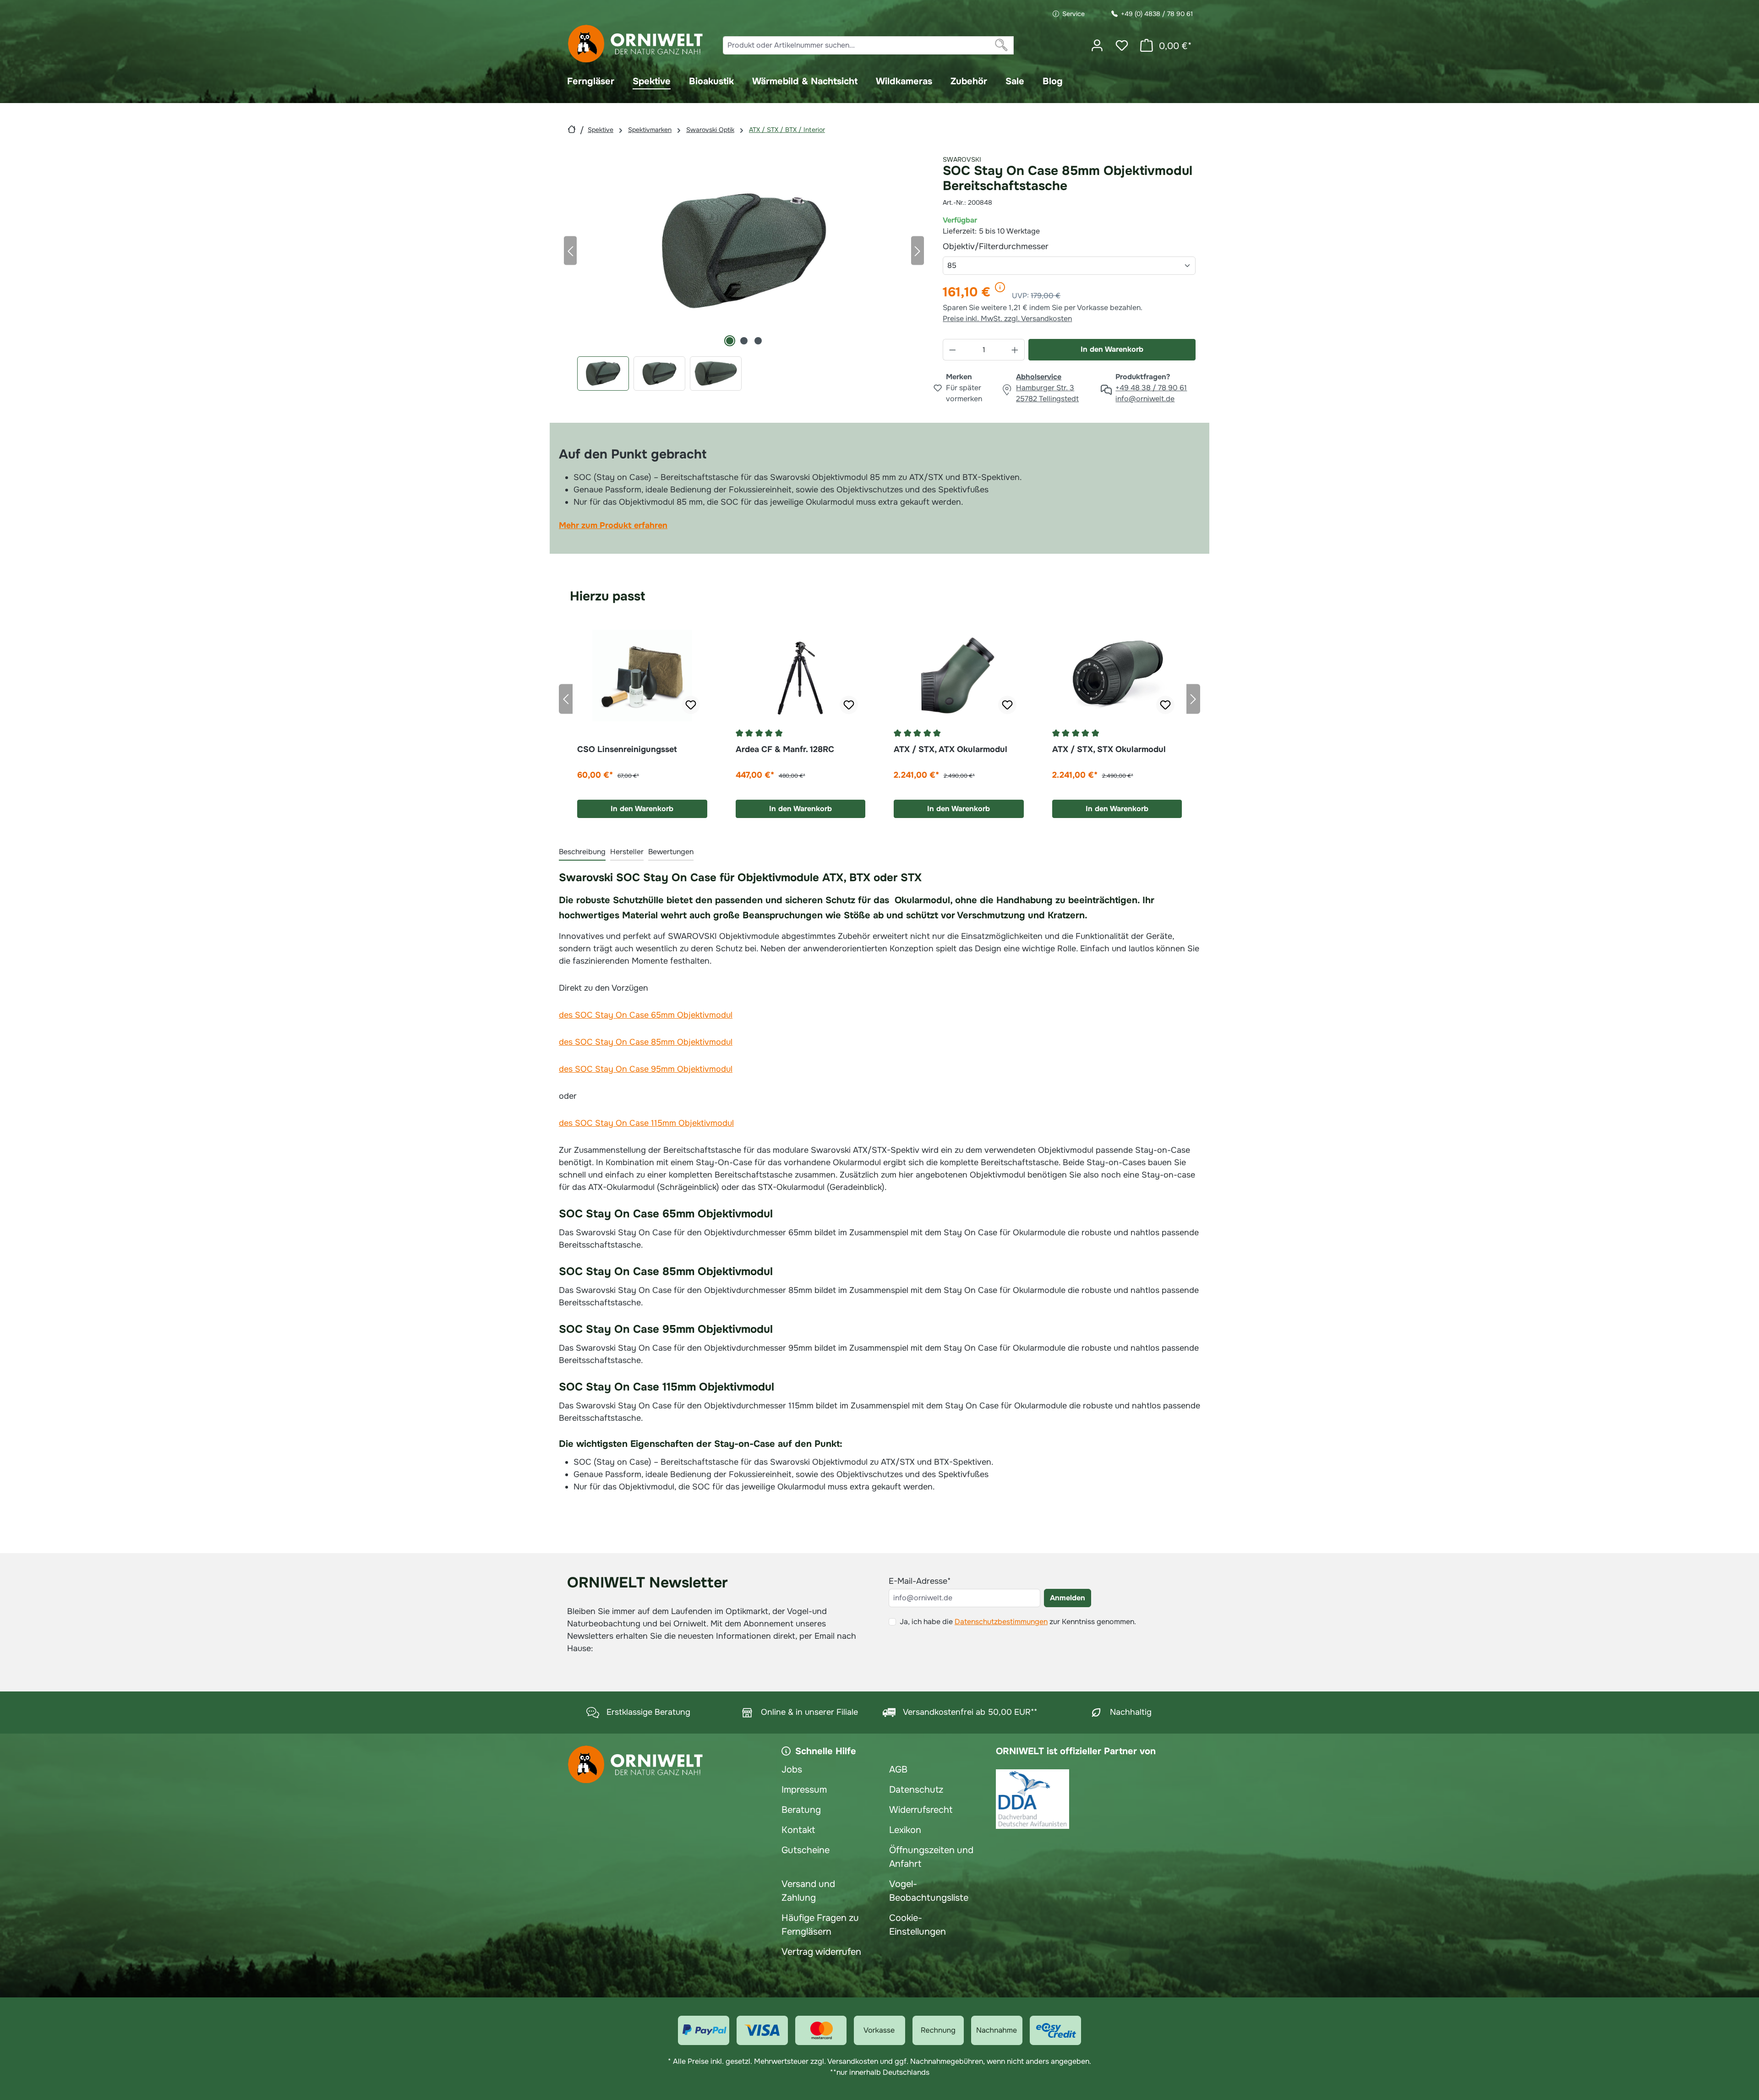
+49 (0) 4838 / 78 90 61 (1157, 14)
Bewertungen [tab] (671, 852)
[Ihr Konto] (1097, 45)
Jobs (792, 1770)
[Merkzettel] (1122, 45)
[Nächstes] (918, 250)
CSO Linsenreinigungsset (627, 749)
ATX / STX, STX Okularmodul (1109, 749)
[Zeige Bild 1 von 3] (730, 341)
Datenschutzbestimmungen (1001, 1622)
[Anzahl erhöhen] (1015, 350)
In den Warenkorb (1112, 349)
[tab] (582, 852)
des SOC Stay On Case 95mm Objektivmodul (646, 1069)
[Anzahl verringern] (952, 350)
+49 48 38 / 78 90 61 (1151, 388)
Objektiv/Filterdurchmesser (1017, 246)
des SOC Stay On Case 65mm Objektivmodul (646, 1015)
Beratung (801, 1810)
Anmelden (1068, 1598)
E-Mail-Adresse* (920, 1581)
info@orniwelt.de (1145, 399)
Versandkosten (853, 2061)
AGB (898, 1770)
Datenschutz (916, 1790)
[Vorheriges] (570, 250)
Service (1073, 14)
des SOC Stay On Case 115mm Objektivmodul (646, 1123)
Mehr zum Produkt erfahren (613, 525)
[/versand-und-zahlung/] (704, 2030)
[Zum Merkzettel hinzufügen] (691, 705)
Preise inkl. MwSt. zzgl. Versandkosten (1007, 319)
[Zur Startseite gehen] (636, 44)
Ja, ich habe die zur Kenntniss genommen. (1018, 1622)
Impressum (804, 1790)
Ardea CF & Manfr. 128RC (785, 749)
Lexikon (905, 1830)
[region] (744, 271)
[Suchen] (1002, 45)
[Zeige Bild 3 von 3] (758, 341)
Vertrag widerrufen (821, 1952)
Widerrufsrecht (921, 1810)
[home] (572, 129)
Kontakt (798, 1830)
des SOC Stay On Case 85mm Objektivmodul (646, 1042)
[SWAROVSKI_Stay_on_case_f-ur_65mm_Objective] (744, 251)
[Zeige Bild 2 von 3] (744, 341)
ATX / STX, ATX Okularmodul (951, 749)
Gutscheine (806, 1850)
